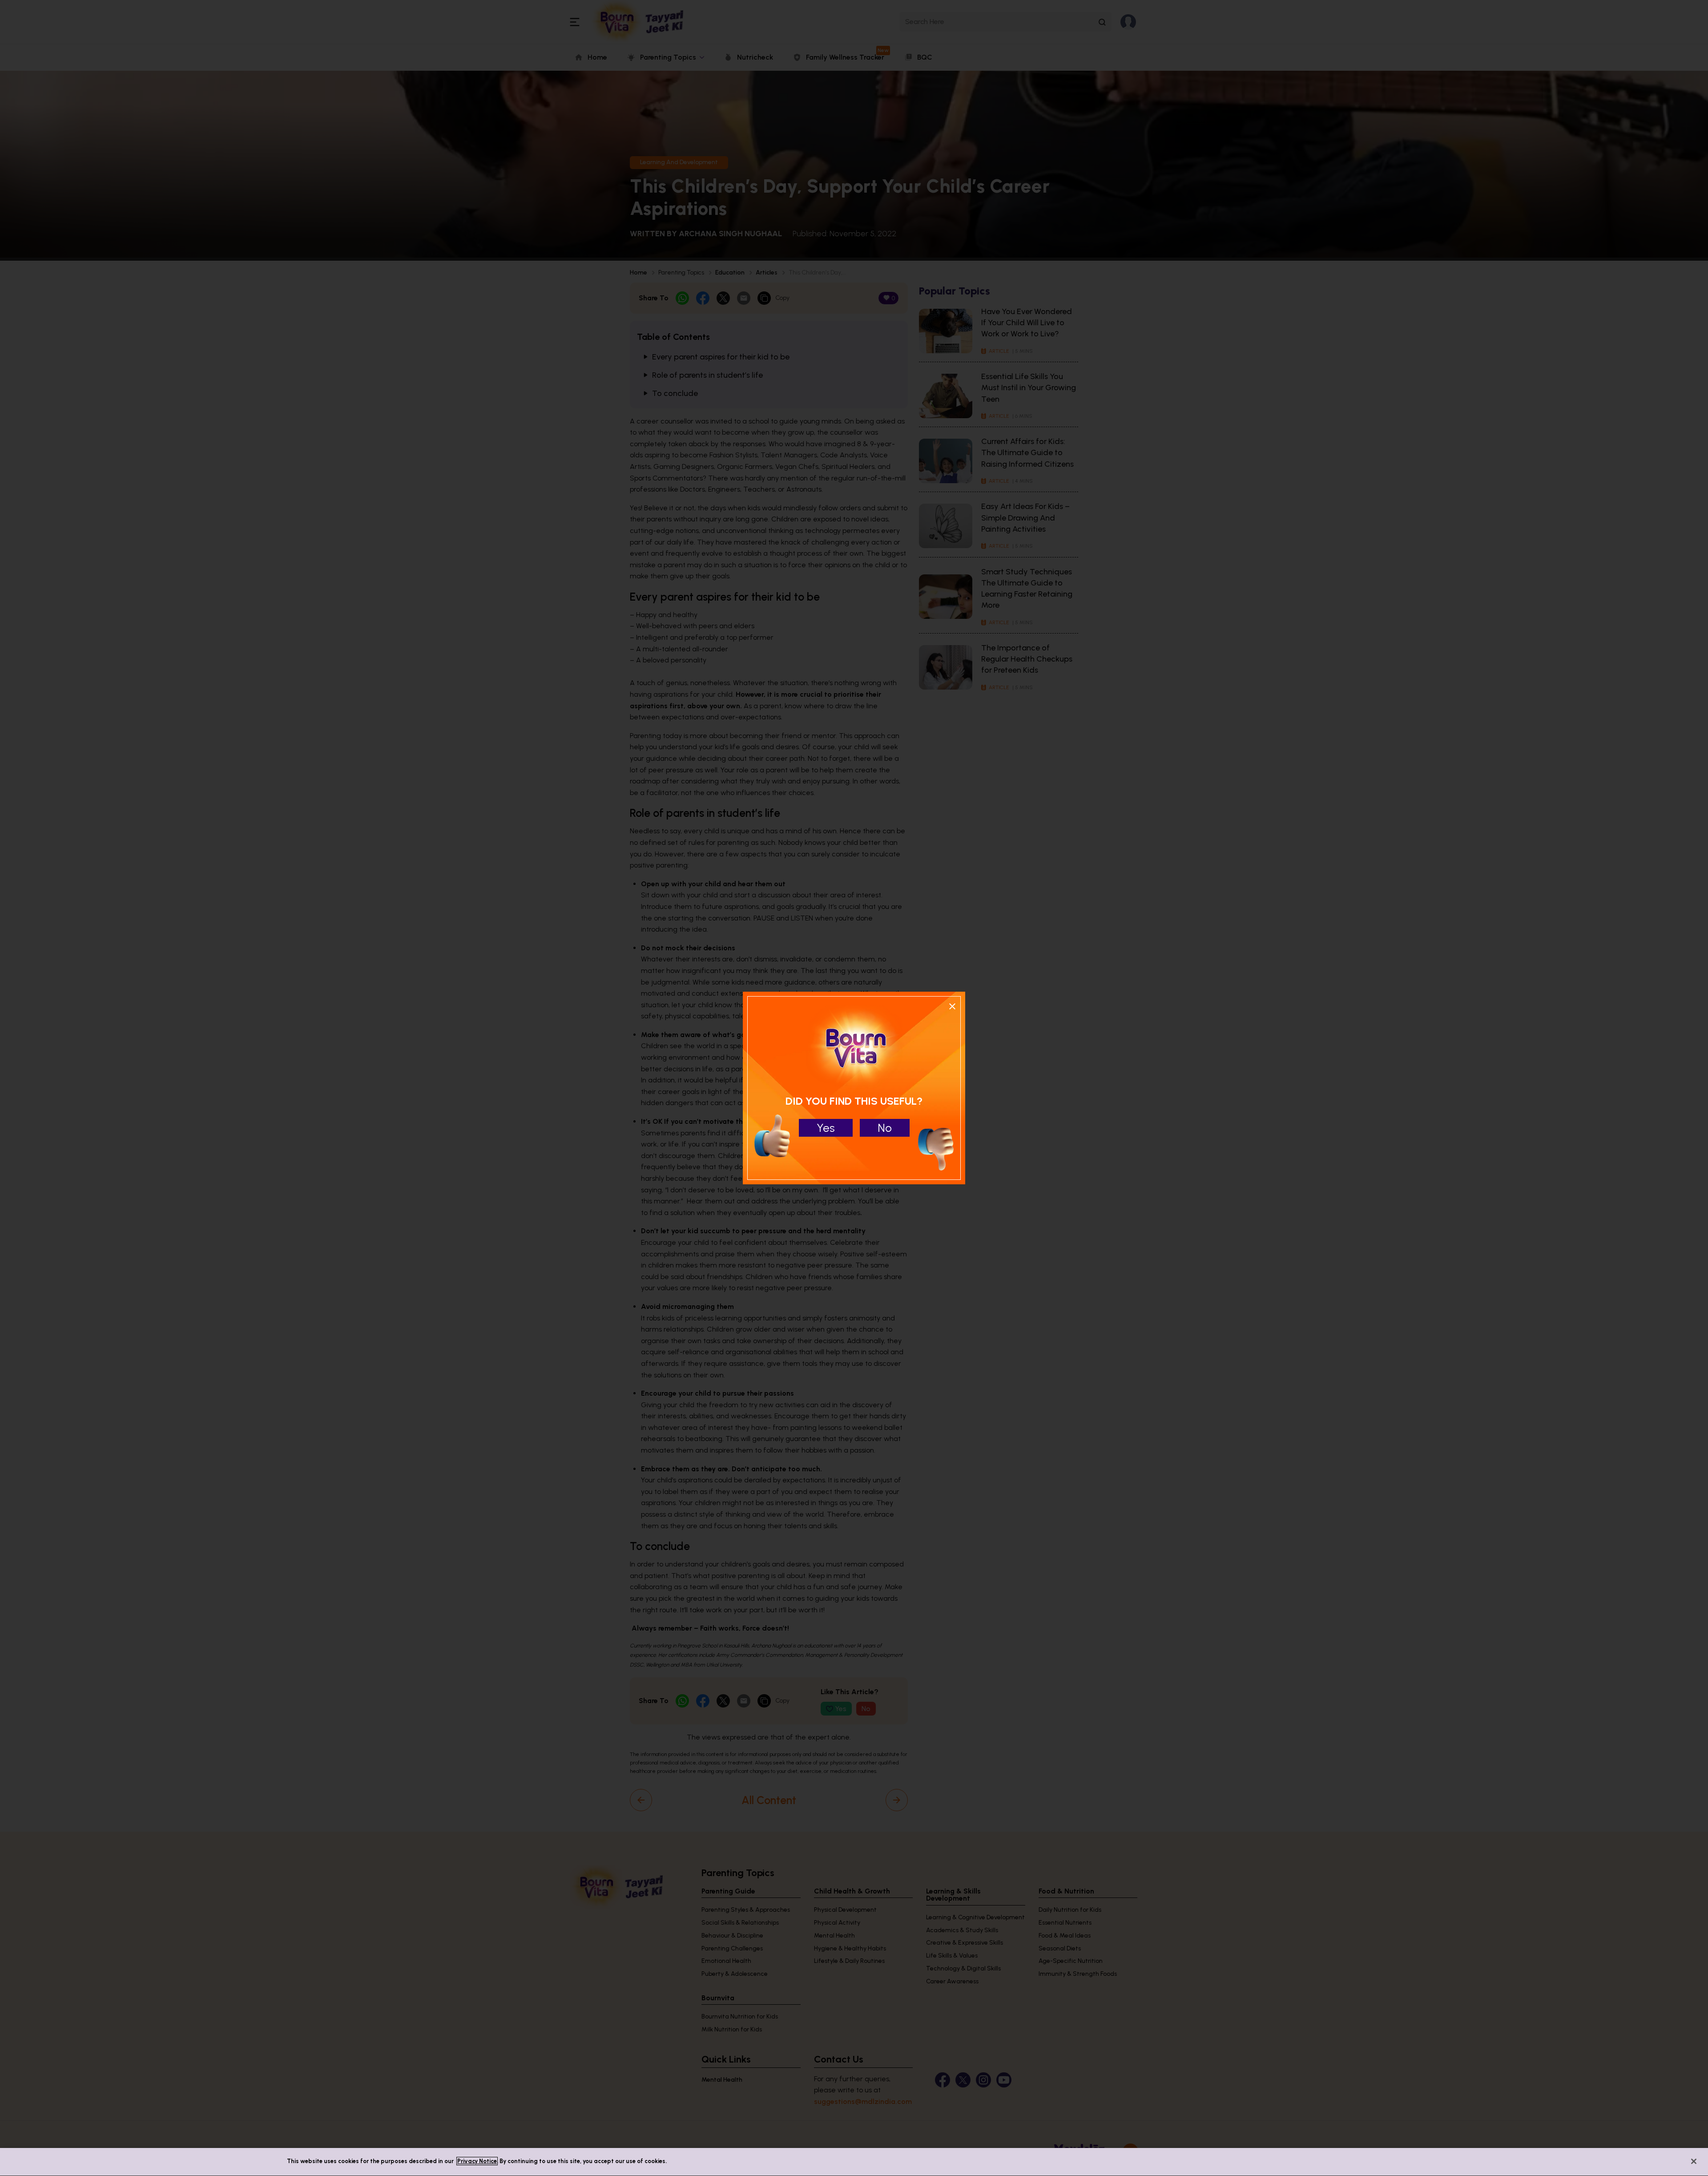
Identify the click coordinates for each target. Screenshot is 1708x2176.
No (885, 1128)
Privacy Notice (477, 2161)
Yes (826, 1128)
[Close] (1694, 2161)
